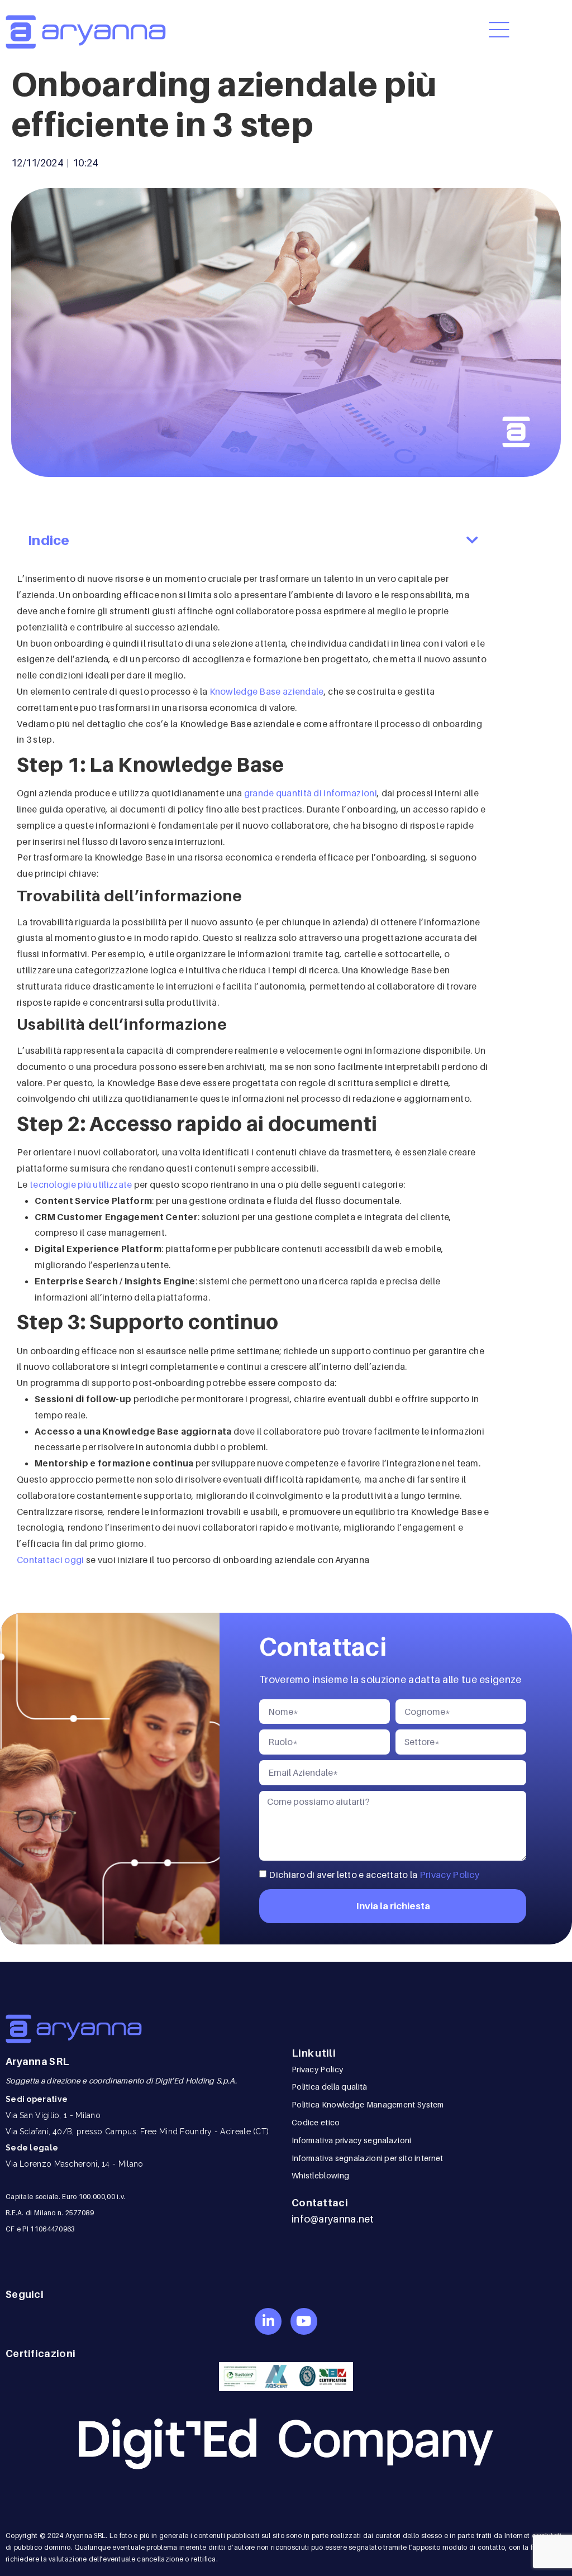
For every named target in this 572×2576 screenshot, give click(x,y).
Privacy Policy (449, 1875)
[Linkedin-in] (268, 2321)
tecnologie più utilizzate (81, 1184)
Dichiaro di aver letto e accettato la (374, 1875)
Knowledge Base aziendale (267, 691)
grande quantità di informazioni (309, 793)
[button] (472, 541)
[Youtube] (304, 2321)
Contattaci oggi (51, 1560)
